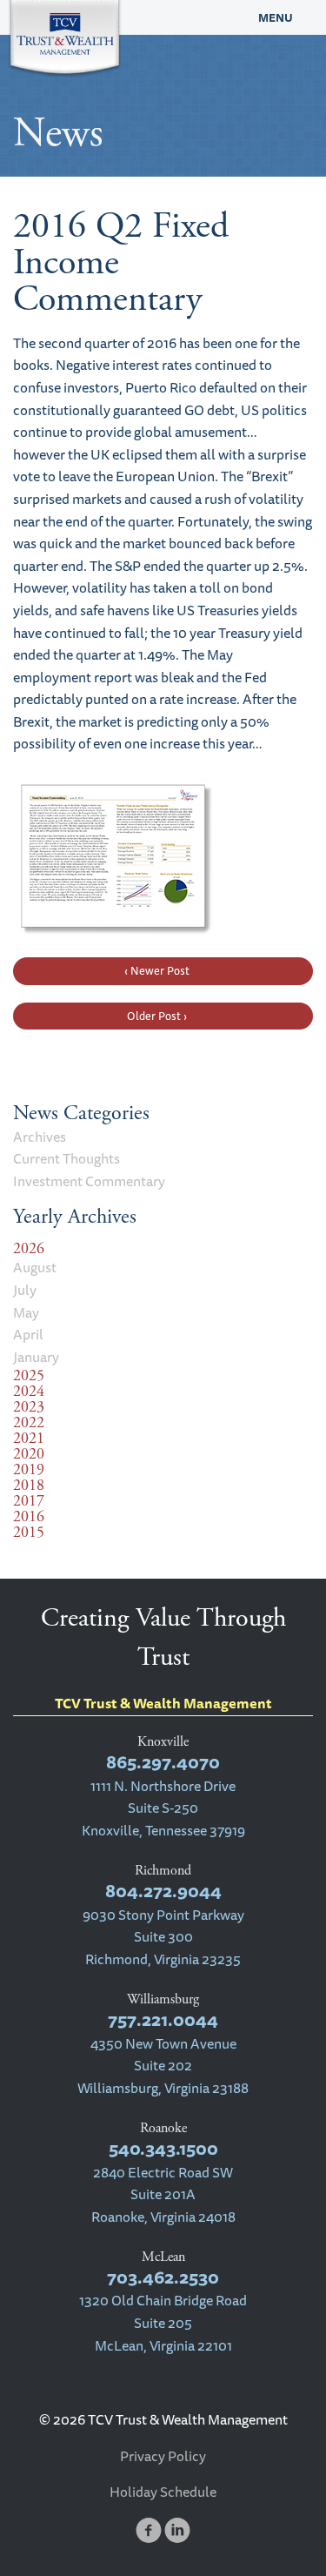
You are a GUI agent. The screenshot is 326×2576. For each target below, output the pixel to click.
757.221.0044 (163, 2019)
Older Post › (157, 1016)
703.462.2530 (163, 2277)
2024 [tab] (29, 1392)
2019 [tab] (29, 1470)
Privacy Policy (163, 2456)
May (26, 1312)
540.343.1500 (163, 2148)
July (25, 1290)
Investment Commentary (89, 1181)
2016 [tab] (29, 1517)
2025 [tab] (29, 1376)
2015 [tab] (29, 1533)
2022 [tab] (29, 1423)
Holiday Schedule (163, 2492)
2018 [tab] (29, 1486)
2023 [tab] (29, 1407)
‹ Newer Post (157, 970)
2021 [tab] (29, 1439)
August (35, 1267)
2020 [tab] (29, 1454)
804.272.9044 (163, 1891)
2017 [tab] (29, 1501)
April (28, 1334)
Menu (276, 17)
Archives (40, 1137)
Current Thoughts (67, 1158)
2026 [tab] (29, 1249)
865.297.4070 (163, 1762)
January (36, 1357)
